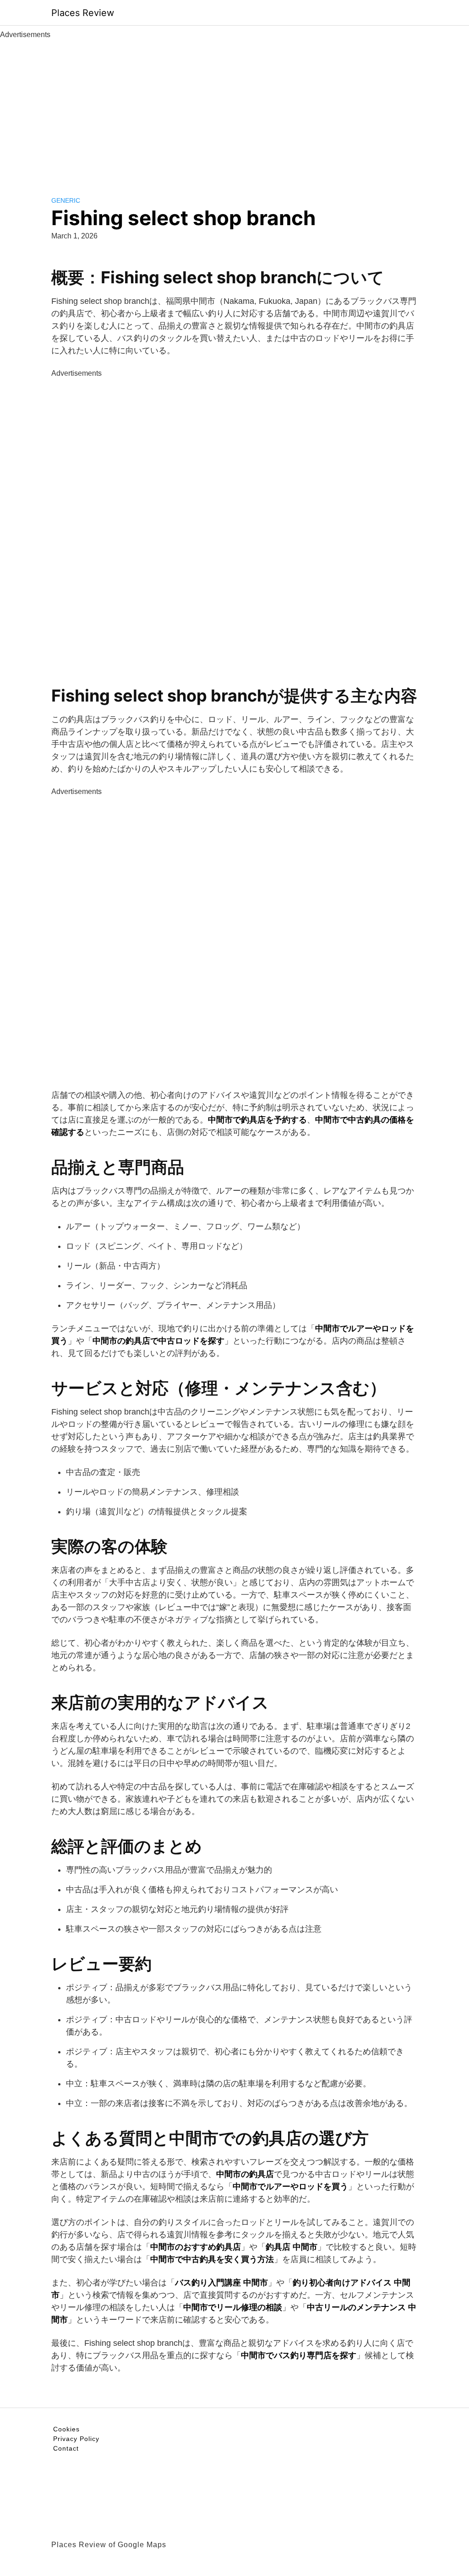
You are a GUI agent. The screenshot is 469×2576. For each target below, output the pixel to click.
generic (66, 200)
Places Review (83, 13)
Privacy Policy (76, 2439)
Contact (66, 2448)
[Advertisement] (234, 109)
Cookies (66, 2429)
